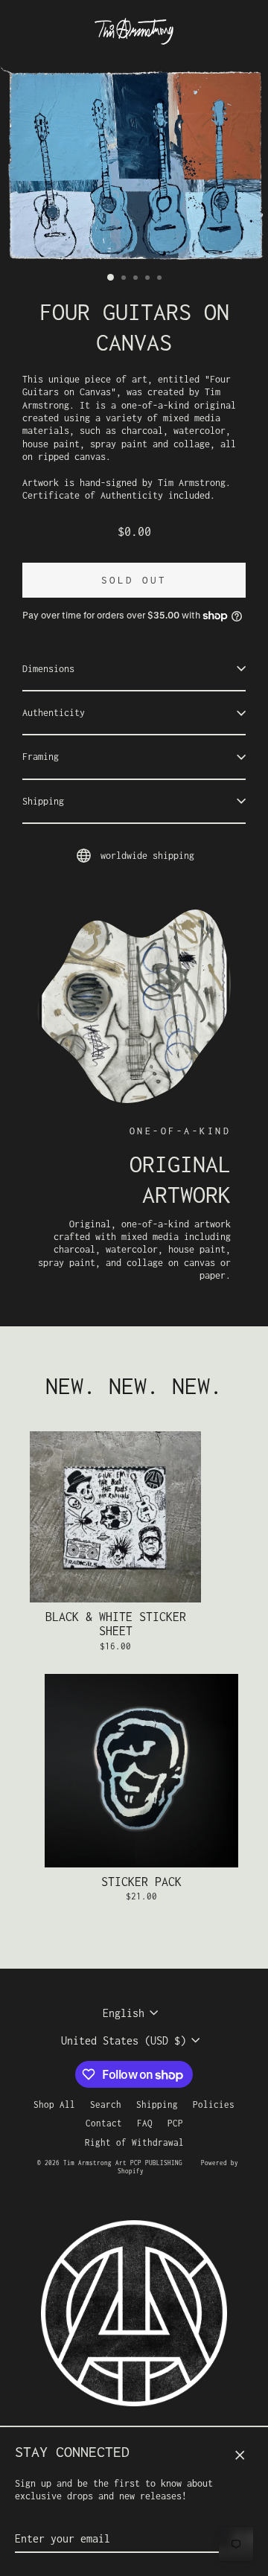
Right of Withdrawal (134, 2142)
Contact (104, 2123)
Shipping (43, 801)
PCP (175, 2123)
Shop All (54, 2104)
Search (106, 2104)
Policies (214, 2104)
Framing (41, 757)
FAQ (145, 2123)
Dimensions (48, 669)
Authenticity (54, 713)
